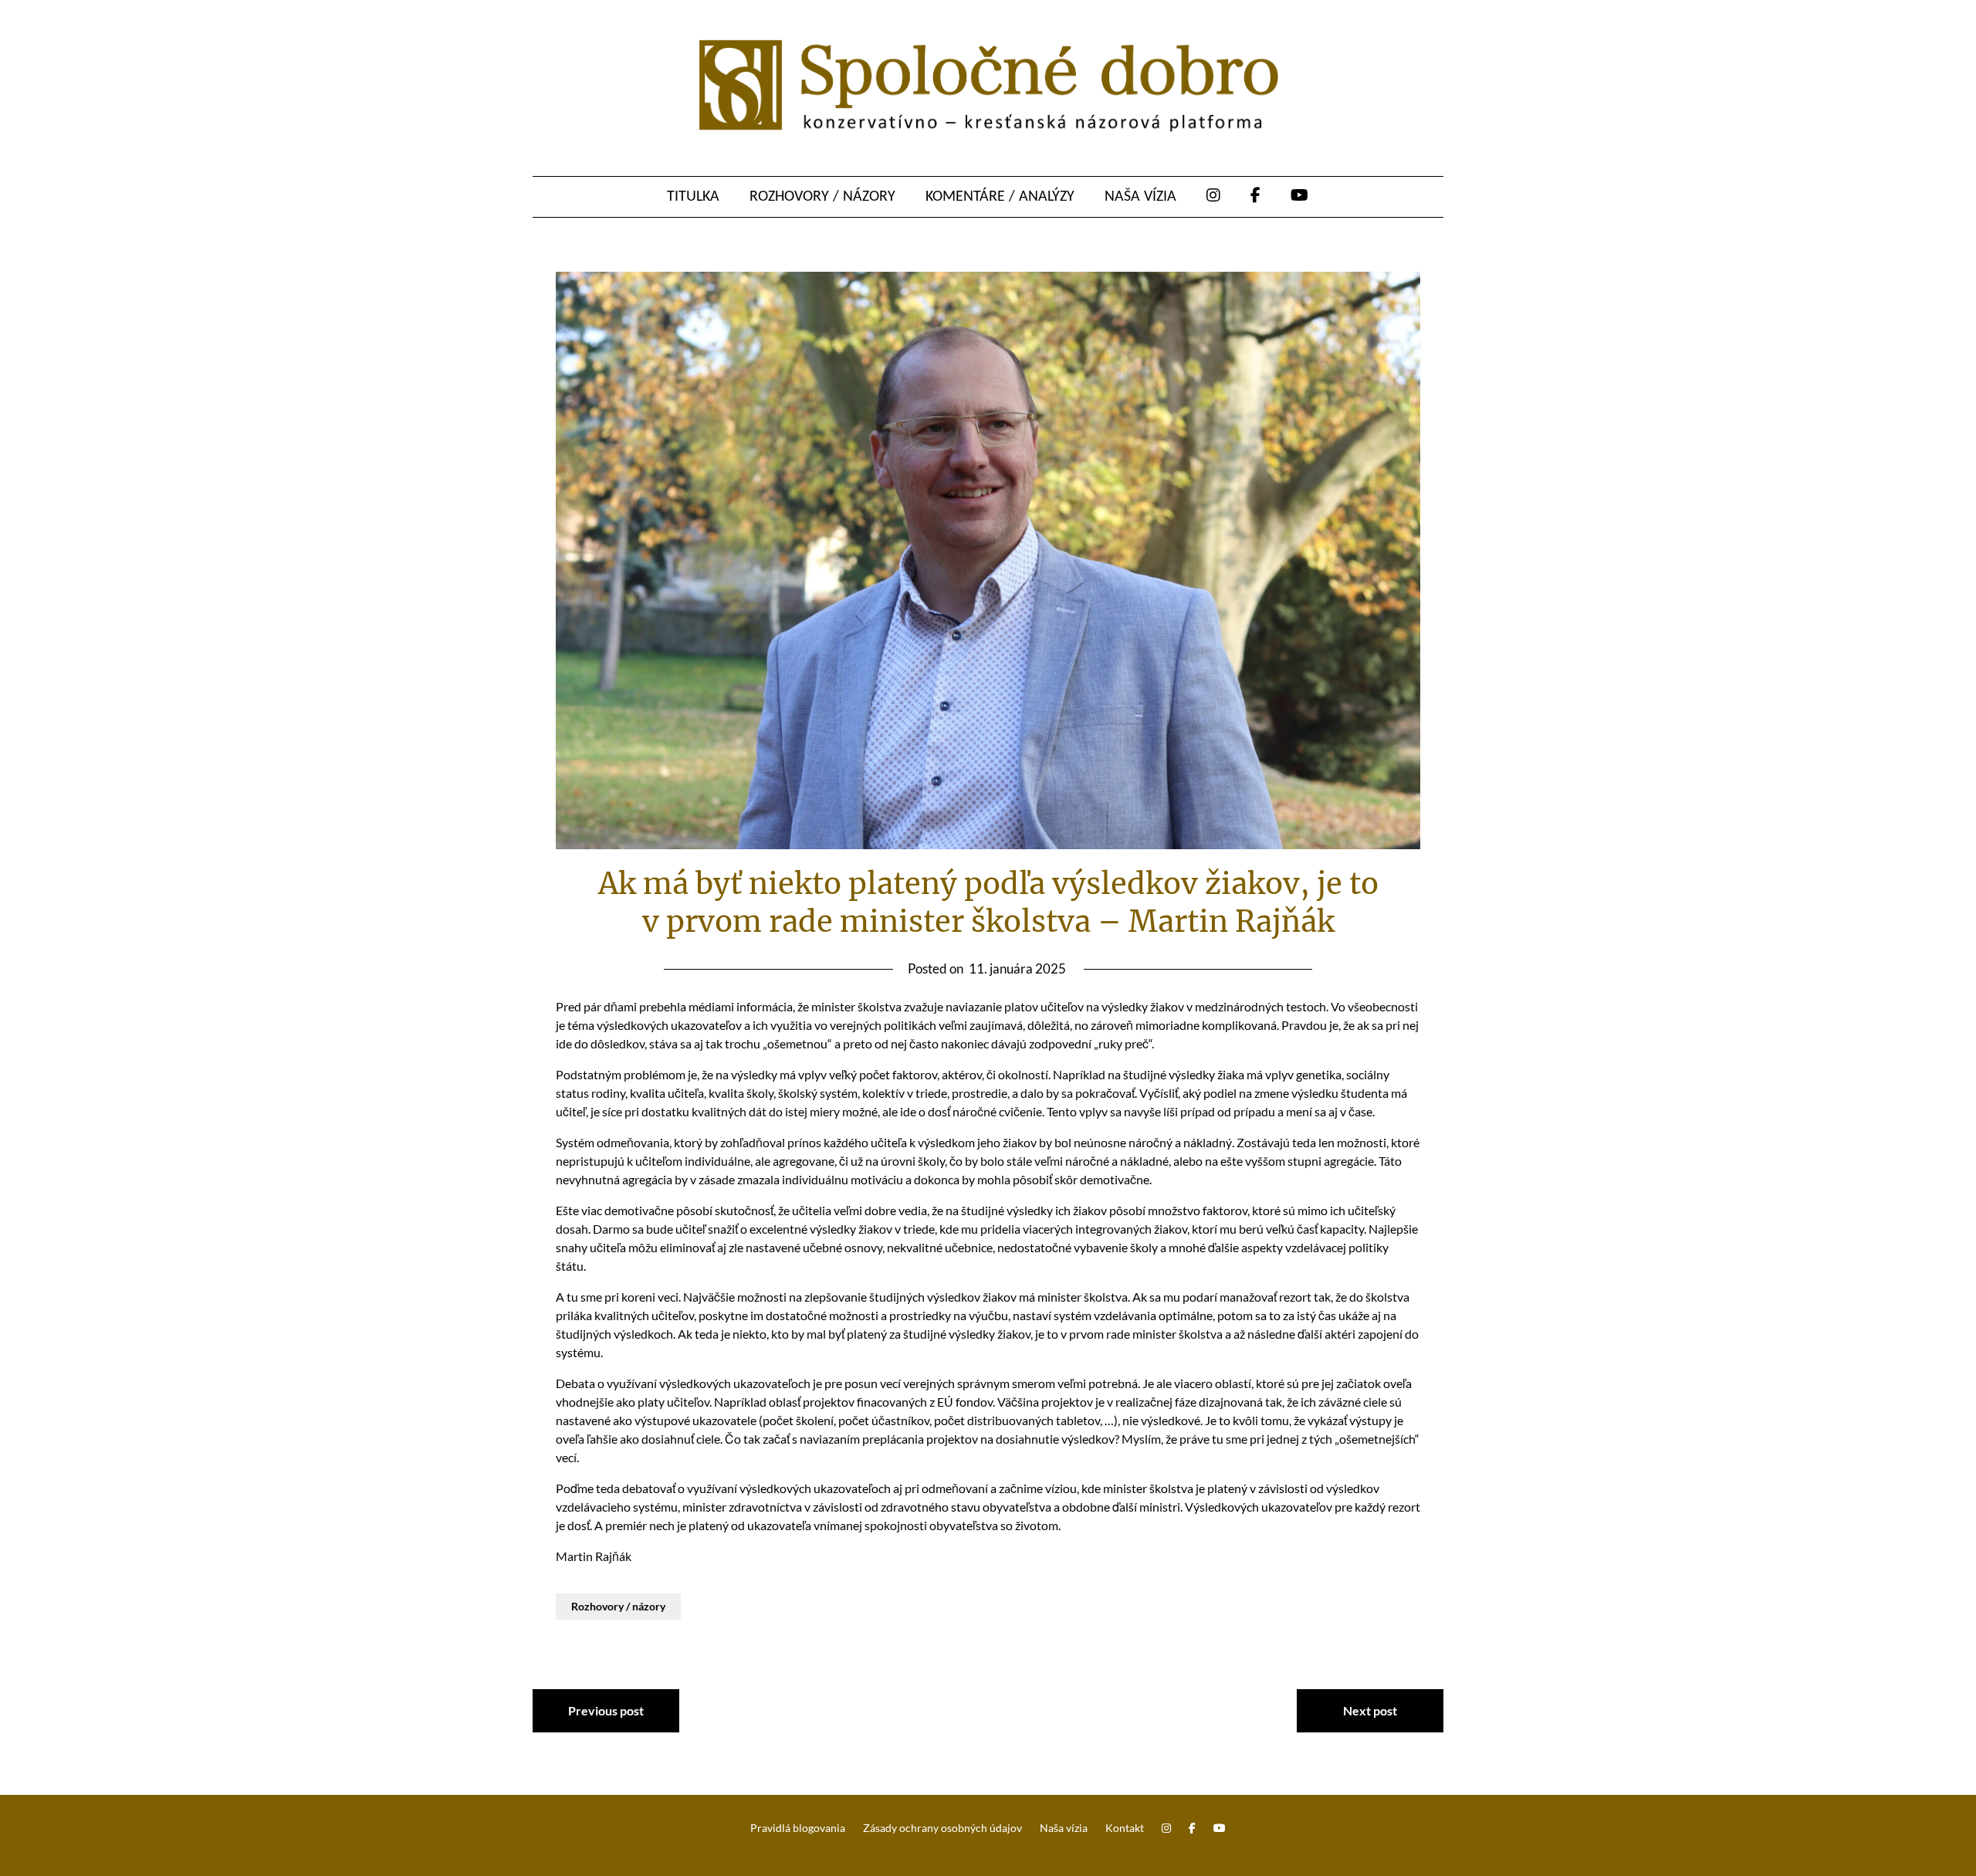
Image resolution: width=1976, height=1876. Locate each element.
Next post (1370, 1710)
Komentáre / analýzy (1000, 197)
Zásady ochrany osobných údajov (942, 1828)
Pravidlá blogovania (798, 1828)
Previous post (606, 1710)
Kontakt (1125, 1828)
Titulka (693, 197)
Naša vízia (1140, 197)
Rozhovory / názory (822, 197)
